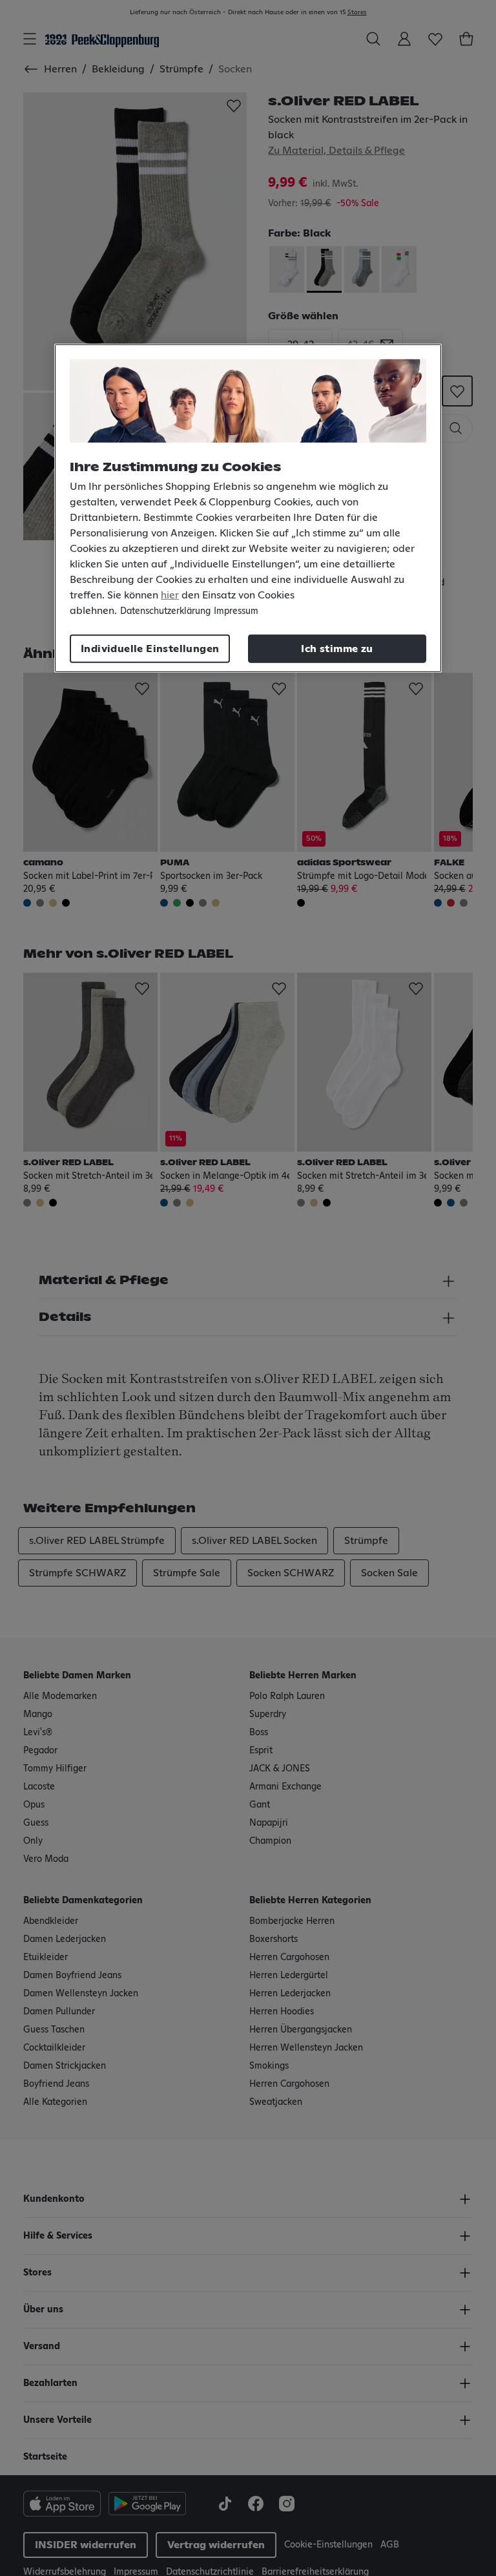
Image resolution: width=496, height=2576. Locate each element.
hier (170, 595)
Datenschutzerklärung (165, 611)
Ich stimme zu (337, 649)
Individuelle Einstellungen (150, 649)
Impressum (236, 611)
